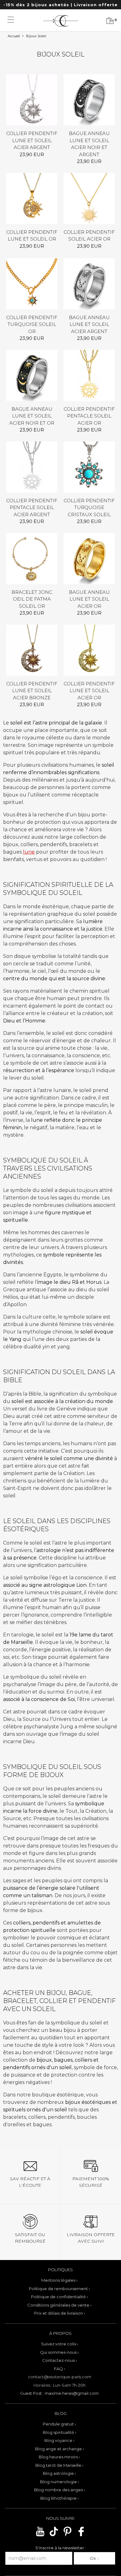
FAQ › (60, 2369)
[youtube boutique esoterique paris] (40, 2535)
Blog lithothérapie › (60, 2498)
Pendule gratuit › (59, 2424)
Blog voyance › (59, 2440)
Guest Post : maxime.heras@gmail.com (59, 2393)
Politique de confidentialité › (60, 2297)
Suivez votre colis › (60, 2344)
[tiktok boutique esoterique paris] (54, 2535)
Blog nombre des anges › (60, 2490)
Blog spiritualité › (60, 2432)
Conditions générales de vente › (59, 2305)
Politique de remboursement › (59, 2289)
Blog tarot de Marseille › (59, 2465)
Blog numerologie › (60, 2482)
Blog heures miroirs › (59, 2457)
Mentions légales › (59, 2280)
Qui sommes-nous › (59, 2352)
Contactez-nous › (60, 2360)
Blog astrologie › (59, 2473)
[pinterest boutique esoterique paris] (67, 2535)
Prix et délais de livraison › (60, 2313)
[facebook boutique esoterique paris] (81, 2535)
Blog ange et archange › (60, 2449)
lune (29, 852)
